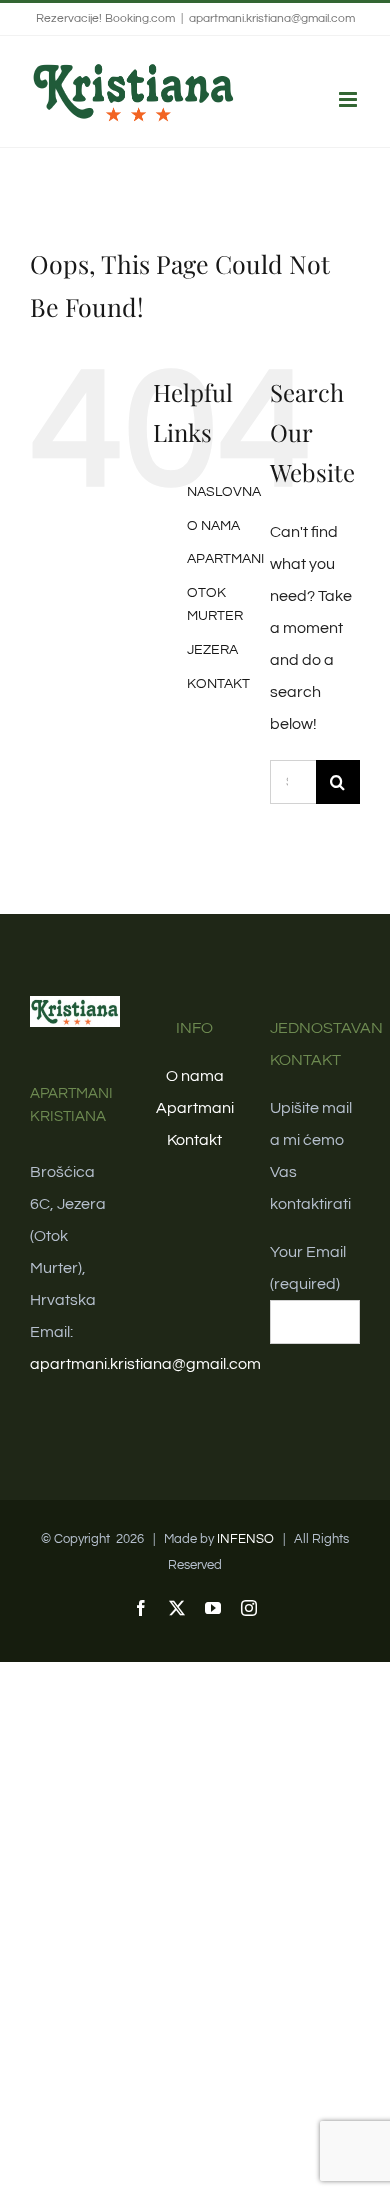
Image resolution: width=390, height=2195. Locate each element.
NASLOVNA (224, 492)
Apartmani (195, 1108)
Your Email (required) (308, 1268)
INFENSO (245, 1539)
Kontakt (194, 1140)
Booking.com (140, 18)
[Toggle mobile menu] (349, 99)
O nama (195, 1076)
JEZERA (212, 650)
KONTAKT (218, 684)
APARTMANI (225, 559)
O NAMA (213, 526)
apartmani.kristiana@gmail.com (272, 18)
